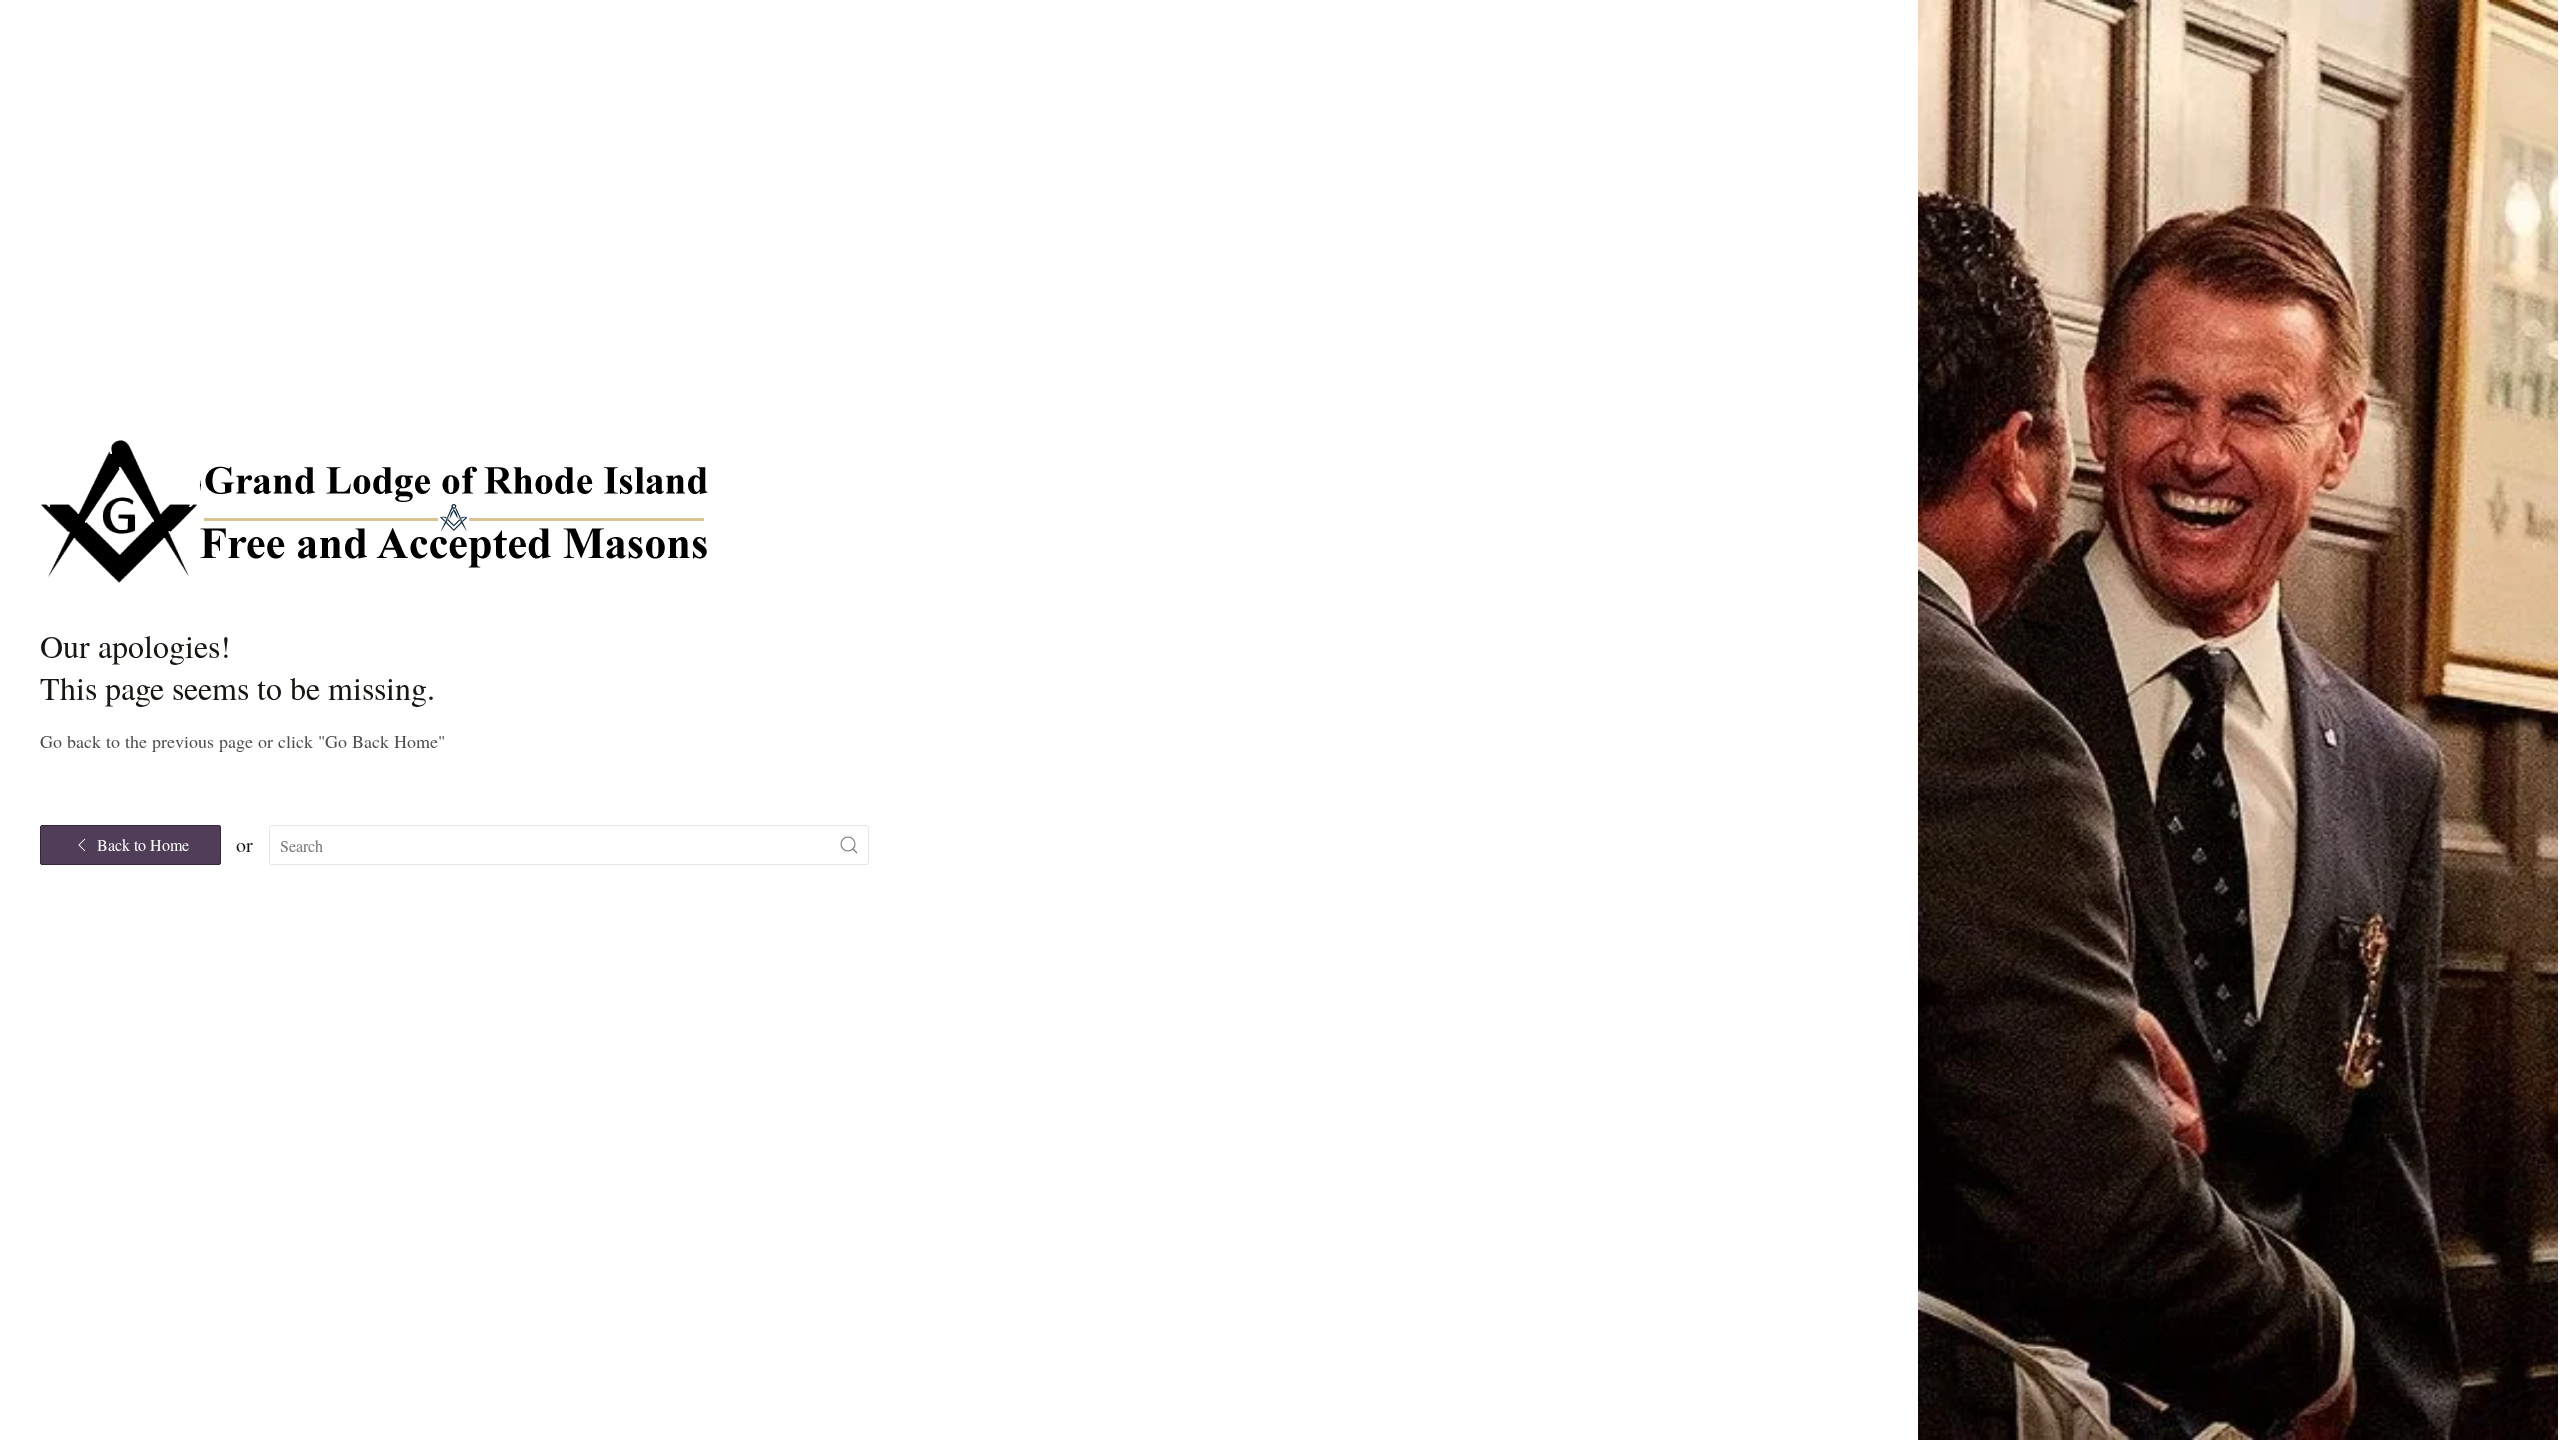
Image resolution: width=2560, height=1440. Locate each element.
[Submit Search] (849, 845)
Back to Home (143, 844)
